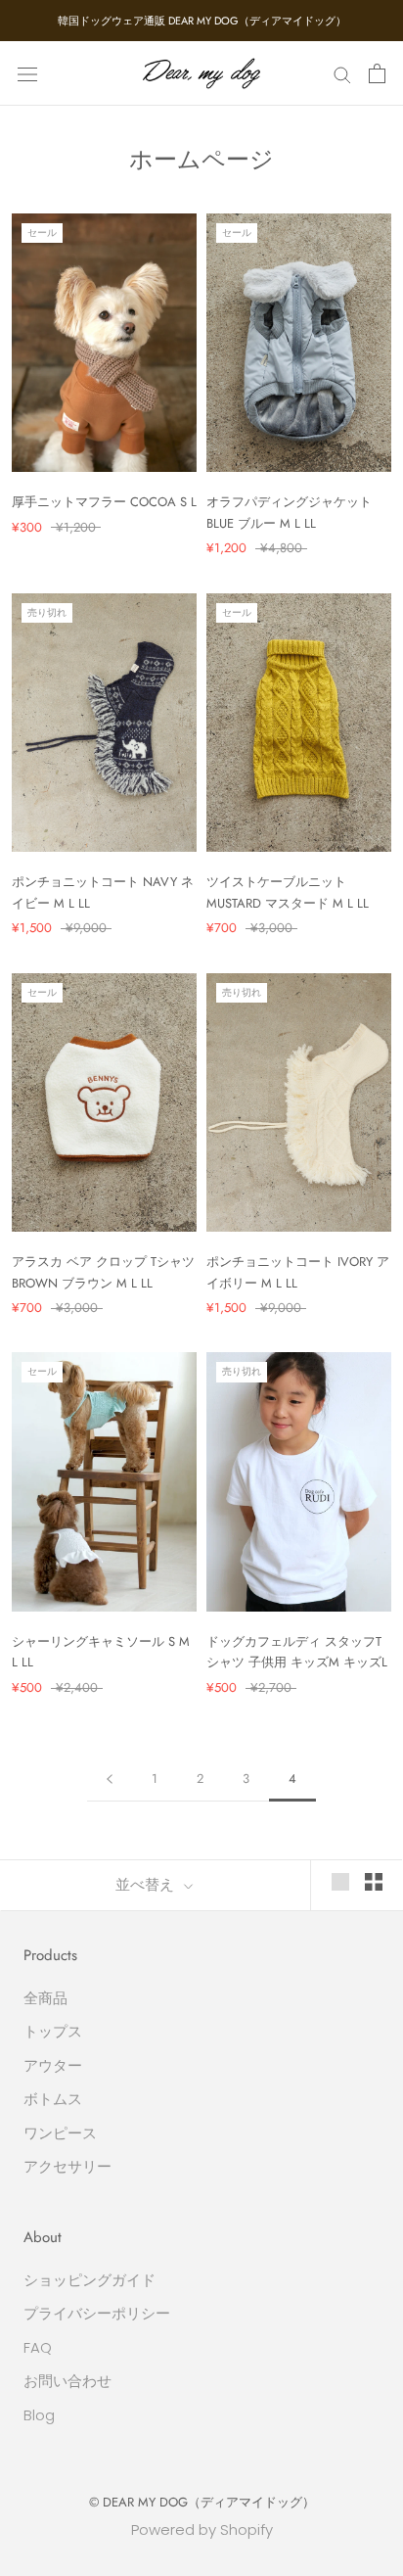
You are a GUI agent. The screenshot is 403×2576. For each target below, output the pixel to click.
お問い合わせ (67, 2381)
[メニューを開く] (27, 73)
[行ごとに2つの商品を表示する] (374, 1882)
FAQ (38, 2347)
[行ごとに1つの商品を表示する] (340, 1882)
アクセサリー (67, 2166)
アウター (53, 2065)
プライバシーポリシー (97, 2313)
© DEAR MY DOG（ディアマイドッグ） (202, 2502)
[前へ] (110, 1779)
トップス (53, 2031)
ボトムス (53, 2099)
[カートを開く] (377, 73)
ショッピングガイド (90, 2280)
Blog (39, 2415)
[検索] (342, 73)
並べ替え (147, 1885)
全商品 (45, 1998)
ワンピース (60, 2133)
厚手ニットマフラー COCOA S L (104, 502)
